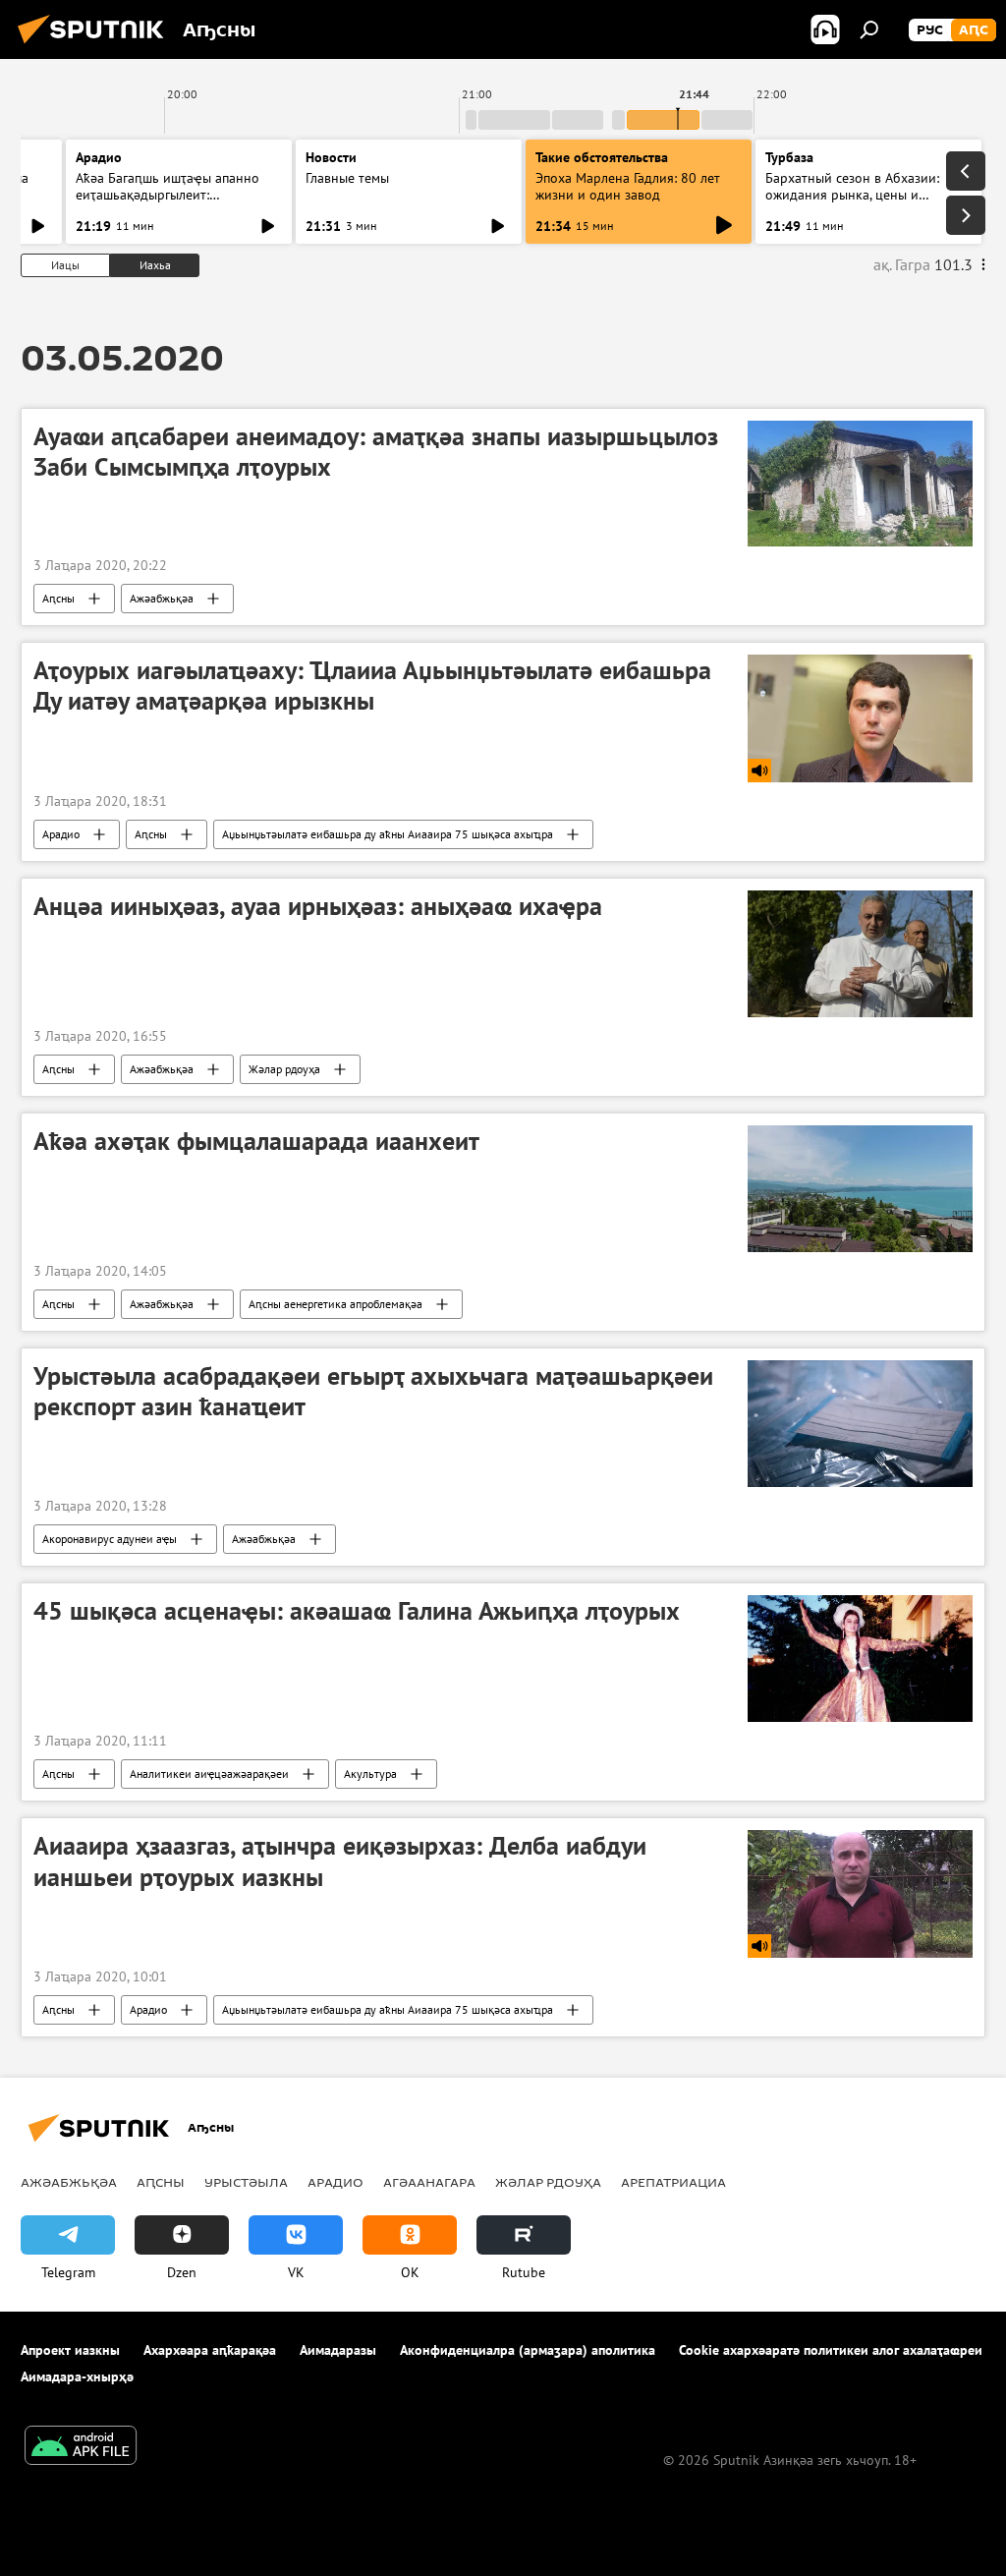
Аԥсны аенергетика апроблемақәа (335, 1304)
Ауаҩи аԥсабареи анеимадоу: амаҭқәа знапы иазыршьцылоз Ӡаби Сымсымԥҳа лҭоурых (376, 452)
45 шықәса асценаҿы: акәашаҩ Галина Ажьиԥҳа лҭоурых (357, 1611)
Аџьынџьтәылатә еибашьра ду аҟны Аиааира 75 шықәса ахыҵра (388, 834)
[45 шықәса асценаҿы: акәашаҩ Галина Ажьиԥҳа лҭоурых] (860, 1659)
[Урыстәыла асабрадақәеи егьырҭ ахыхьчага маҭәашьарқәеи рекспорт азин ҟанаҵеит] (860, 1424)
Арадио (99, 157)
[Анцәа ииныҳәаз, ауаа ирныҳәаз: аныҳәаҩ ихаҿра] (860, 954)
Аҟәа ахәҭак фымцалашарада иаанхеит (256, 1141)
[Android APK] (81, 2448)
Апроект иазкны (70, 2350)
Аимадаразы (338, 2350)
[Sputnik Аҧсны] (96, 46)
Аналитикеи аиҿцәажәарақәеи (209, 1774)
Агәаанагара (429, 2182)
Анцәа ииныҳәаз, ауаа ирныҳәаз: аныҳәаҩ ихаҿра (318, 906)
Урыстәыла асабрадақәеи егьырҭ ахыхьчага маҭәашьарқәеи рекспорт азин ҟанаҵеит (373, 1391)
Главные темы (347, 178)
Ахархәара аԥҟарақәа (210, 2350)
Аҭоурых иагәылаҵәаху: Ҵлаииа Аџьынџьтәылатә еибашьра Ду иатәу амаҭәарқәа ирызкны (372, 686)
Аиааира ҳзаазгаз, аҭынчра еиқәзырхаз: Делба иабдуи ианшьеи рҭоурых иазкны (340, 1861)
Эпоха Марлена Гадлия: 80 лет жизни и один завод (628, 186)
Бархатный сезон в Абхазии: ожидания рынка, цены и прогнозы (852, 195)
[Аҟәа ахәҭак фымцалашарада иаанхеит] (860, 1189)
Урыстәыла (246, 2182)
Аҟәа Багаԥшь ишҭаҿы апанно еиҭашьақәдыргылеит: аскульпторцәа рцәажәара (168, 195)
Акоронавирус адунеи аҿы (110, 1539)
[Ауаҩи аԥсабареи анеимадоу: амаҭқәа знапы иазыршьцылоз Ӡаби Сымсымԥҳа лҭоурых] (860, 484)
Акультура (370, 1774)
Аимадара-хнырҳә (77, 2376)
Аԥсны (58, 598)
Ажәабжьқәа (162, 598)
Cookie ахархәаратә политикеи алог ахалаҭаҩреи (831, 2350)
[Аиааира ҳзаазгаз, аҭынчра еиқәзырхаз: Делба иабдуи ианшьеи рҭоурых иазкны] (860, 1893)
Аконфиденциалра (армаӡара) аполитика (528, 2350)
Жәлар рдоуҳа (284, 1069)
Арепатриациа (673, 2182)
